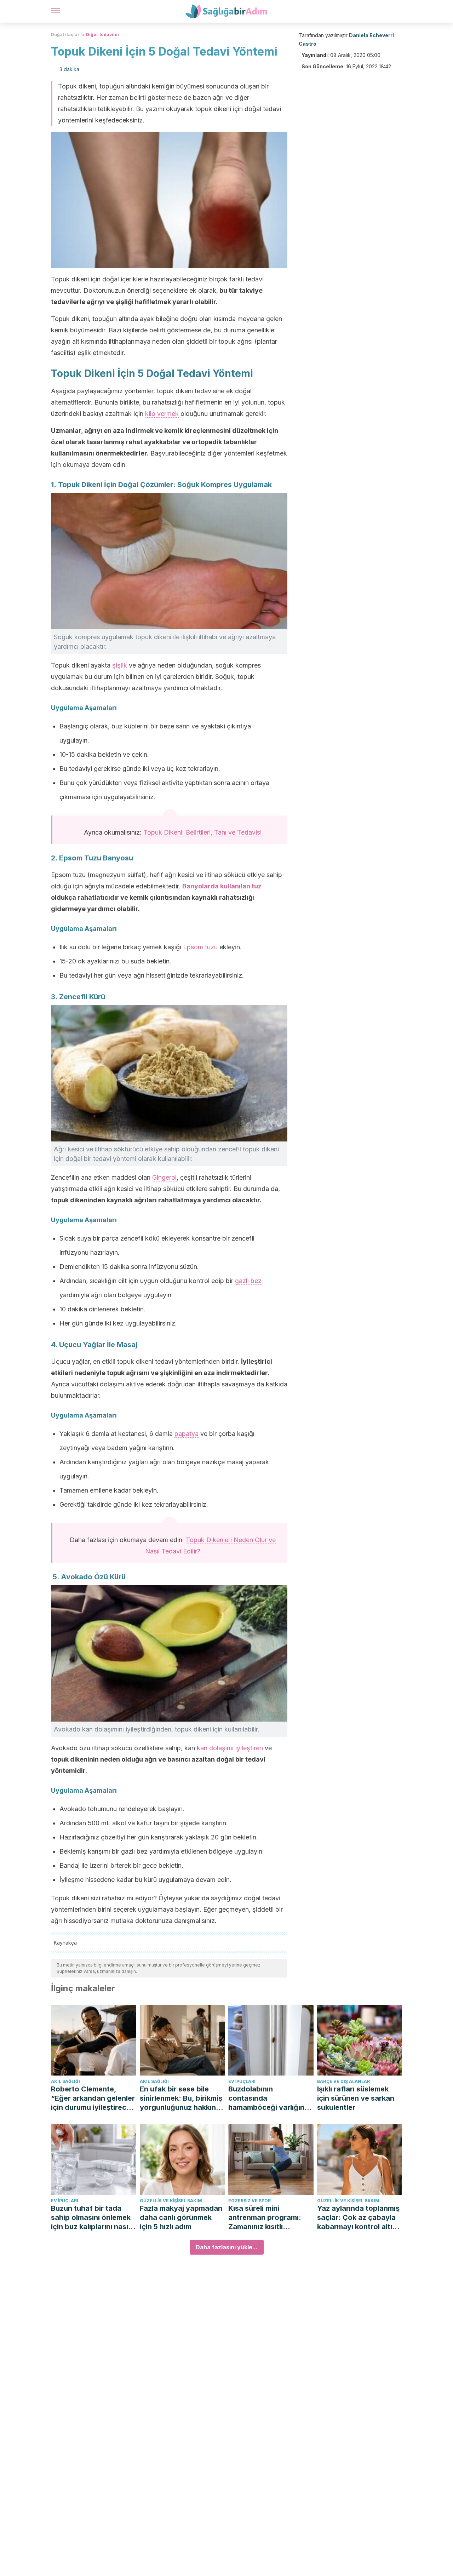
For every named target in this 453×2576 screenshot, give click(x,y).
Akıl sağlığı (65, 2081)
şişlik (120, 665)
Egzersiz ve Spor (250, 2201)
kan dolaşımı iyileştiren (230, 1748)
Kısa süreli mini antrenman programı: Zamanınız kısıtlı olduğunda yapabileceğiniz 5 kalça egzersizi (269, 2218)
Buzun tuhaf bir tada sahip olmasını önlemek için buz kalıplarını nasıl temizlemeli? (91, 2218)
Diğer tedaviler (103, 35)
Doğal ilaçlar (65, 35)
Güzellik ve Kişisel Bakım (171, 2201)
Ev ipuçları (242, 2081)
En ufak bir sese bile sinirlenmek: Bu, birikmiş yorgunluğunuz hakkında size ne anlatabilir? (182, 2098)
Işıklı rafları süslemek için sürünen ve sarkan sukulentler (356, 2098)
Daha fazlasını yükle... (227, 2247)
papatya (187, 1434)
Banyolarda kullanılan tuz (222, 886)
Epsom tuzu (200, 947)
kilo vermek (162, 414)
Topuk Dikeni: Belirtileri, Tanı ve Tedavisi (202, 832)
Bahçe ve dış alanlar (343, 2081)
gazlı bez (248, 1281)
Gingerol (164, 1177)
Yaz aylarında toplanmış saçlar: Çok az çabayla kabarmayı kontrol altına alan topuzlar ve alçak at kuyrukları (359, 2218)
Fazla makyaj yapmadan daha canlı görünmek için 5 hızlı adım (181, 2217)
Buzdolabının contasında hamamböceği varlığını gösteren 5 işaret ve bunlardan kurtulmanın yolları (267, 2098)
